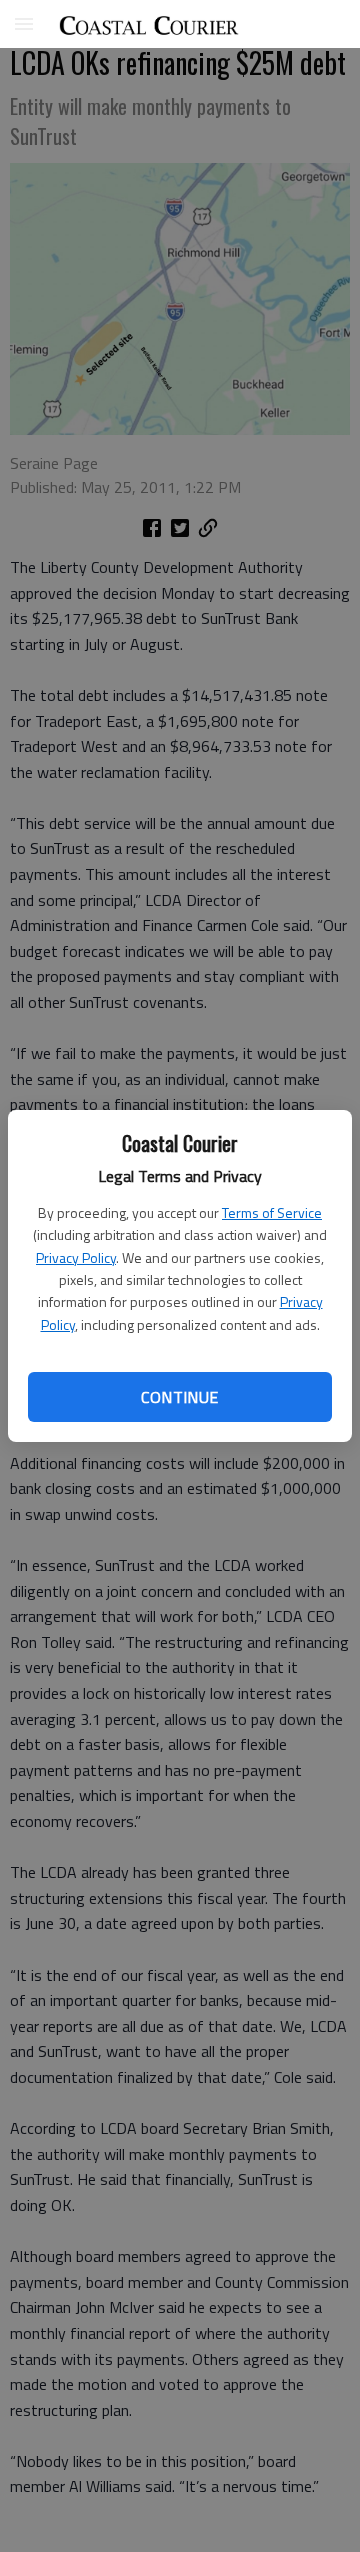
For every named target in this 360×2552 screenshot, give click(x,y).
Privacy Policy (76, 1257)
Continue (179, 1397)
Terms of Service (272, 1212)
